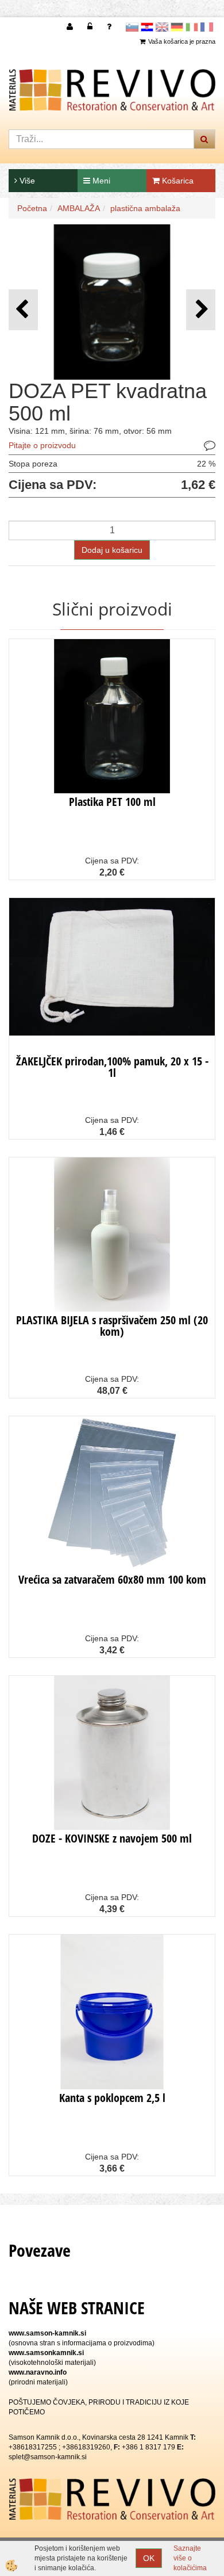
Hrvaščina (147, 27)
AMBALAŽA (79, 208)
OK (149, 2558)
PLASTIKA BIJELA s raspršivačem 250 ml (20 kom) (112, 1326)
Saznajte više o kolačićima (190, 2558)
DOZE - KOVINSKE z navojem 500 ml (112, 1838)
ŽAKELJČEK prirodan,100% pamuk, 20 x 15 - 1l (112, 1067)
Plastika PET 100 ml (112, 802)
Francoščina (207, 27)
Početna (32, 208)
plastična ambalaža (145, 208)
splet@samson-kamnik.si (48, 2457)
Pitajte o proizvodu (42, 445)
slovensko (132, 27)
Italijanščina (192, 27)
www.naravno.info (38, 2372)
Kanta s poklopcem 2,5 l (112, 2098)
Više (26, 181)
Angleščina (162, 27)
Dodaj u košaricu (112, 550)
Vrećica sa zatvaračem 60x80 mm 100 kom (112, 1579)
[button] (201, 310)
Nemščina (177, 27)
